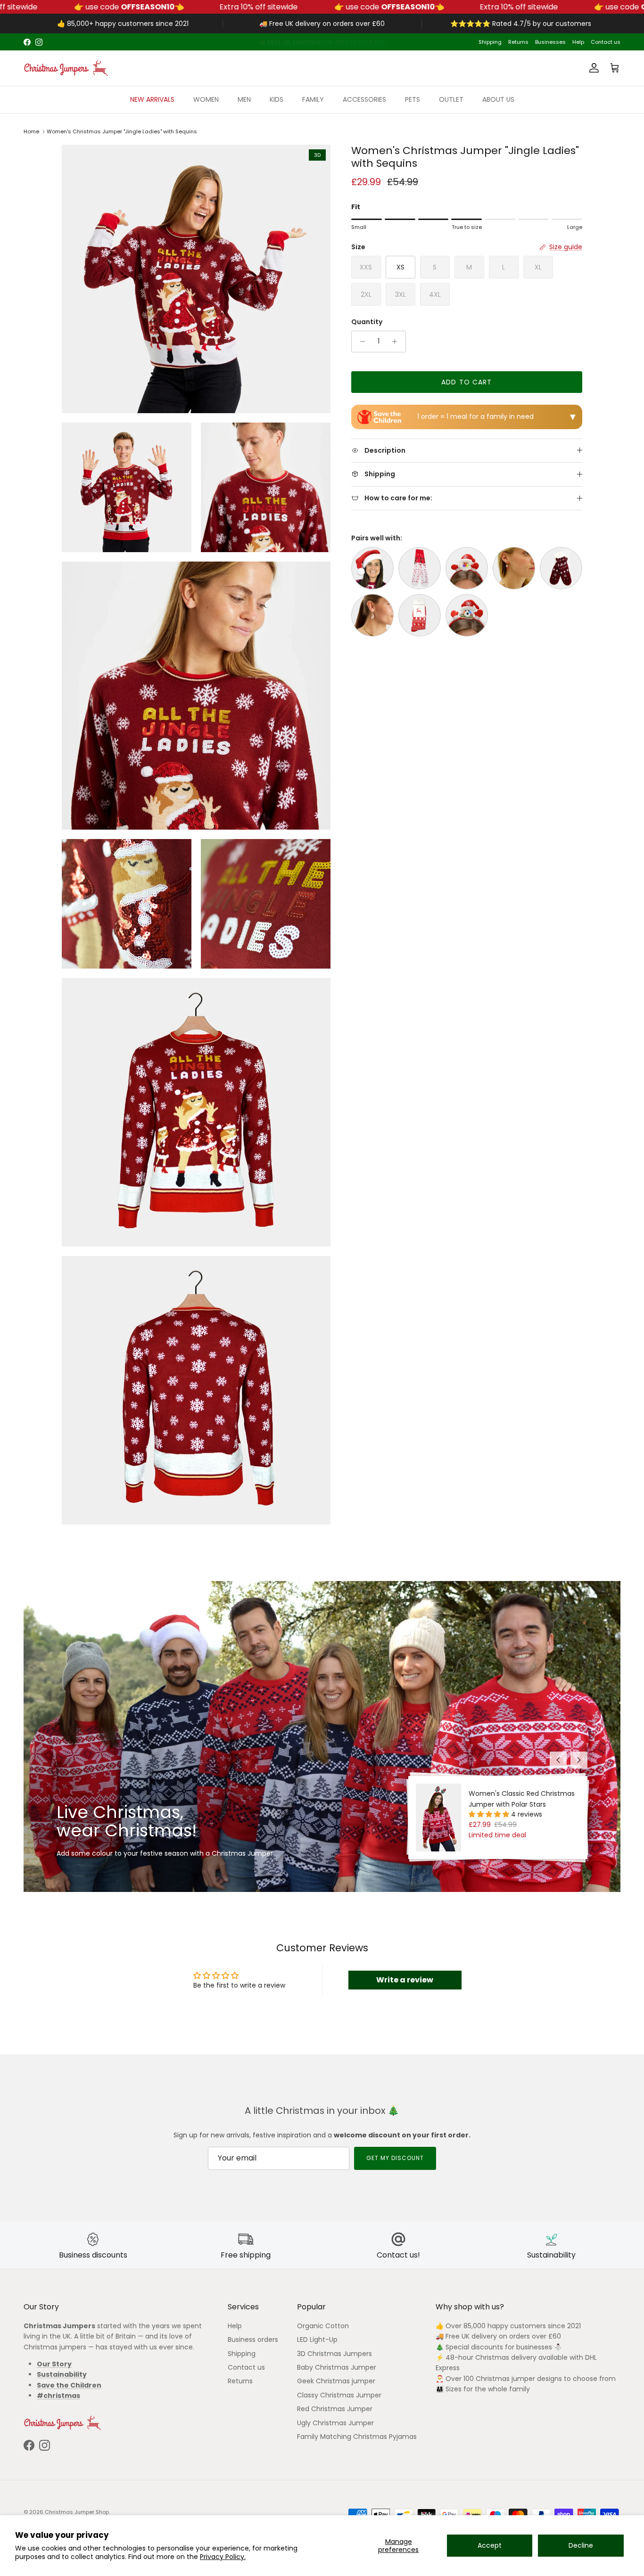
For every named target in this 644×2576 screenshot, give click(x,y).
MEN (244, 99)
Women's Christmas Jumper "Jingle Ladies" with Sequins (122, 131)
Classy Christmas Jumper (339, 2395)
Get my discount (395, 2158)
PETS (413, 99)
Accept (490, 2545)
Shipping (490, 42)
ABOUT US (498, 99)
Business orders (253, 2340)
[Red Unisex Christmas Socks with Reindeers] (420, 615)
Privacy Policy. (223, 2557)
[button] (490, 1814)
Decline (581, 2545)
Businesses (550, 42)
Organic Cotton (323, 2326)
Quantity (367, 322)
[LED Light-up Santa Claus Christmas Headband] (467, 568)
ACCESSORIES (364, 99)
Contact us (606, 42)
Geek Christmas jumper (336, 2381)
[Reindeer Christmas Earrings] (372, 615)
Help (578, 42)
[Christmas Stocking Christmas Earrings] (514, 568)
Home (31, 131)
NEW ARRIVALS (152, 99)
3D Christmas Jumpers (334, 2354)
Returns (518, 42)
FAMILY (313, 99)
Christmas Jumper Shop (77, 2512)
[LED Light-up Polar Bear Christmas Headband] (467, 615)
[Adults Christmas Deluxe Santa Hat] (372, 568)
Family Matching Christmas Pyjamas (357, 2437)
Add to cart (466, 382)
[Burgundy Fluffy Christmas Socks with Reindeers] (561, 568)
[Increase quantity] (397, 342)
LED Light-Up (317, 2340)
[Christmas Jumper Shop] (66, 68)
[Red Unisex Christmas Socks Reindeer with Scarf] (420, 568)
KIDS (277, 99)
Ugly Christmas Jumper (335, 2423)
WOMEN (206, 99)
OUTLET (451, 99)
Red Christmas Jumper (335, 2409)
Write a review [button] (405, 1980)
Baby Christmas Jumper (337, 2367)
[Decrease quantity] (360, 342)
